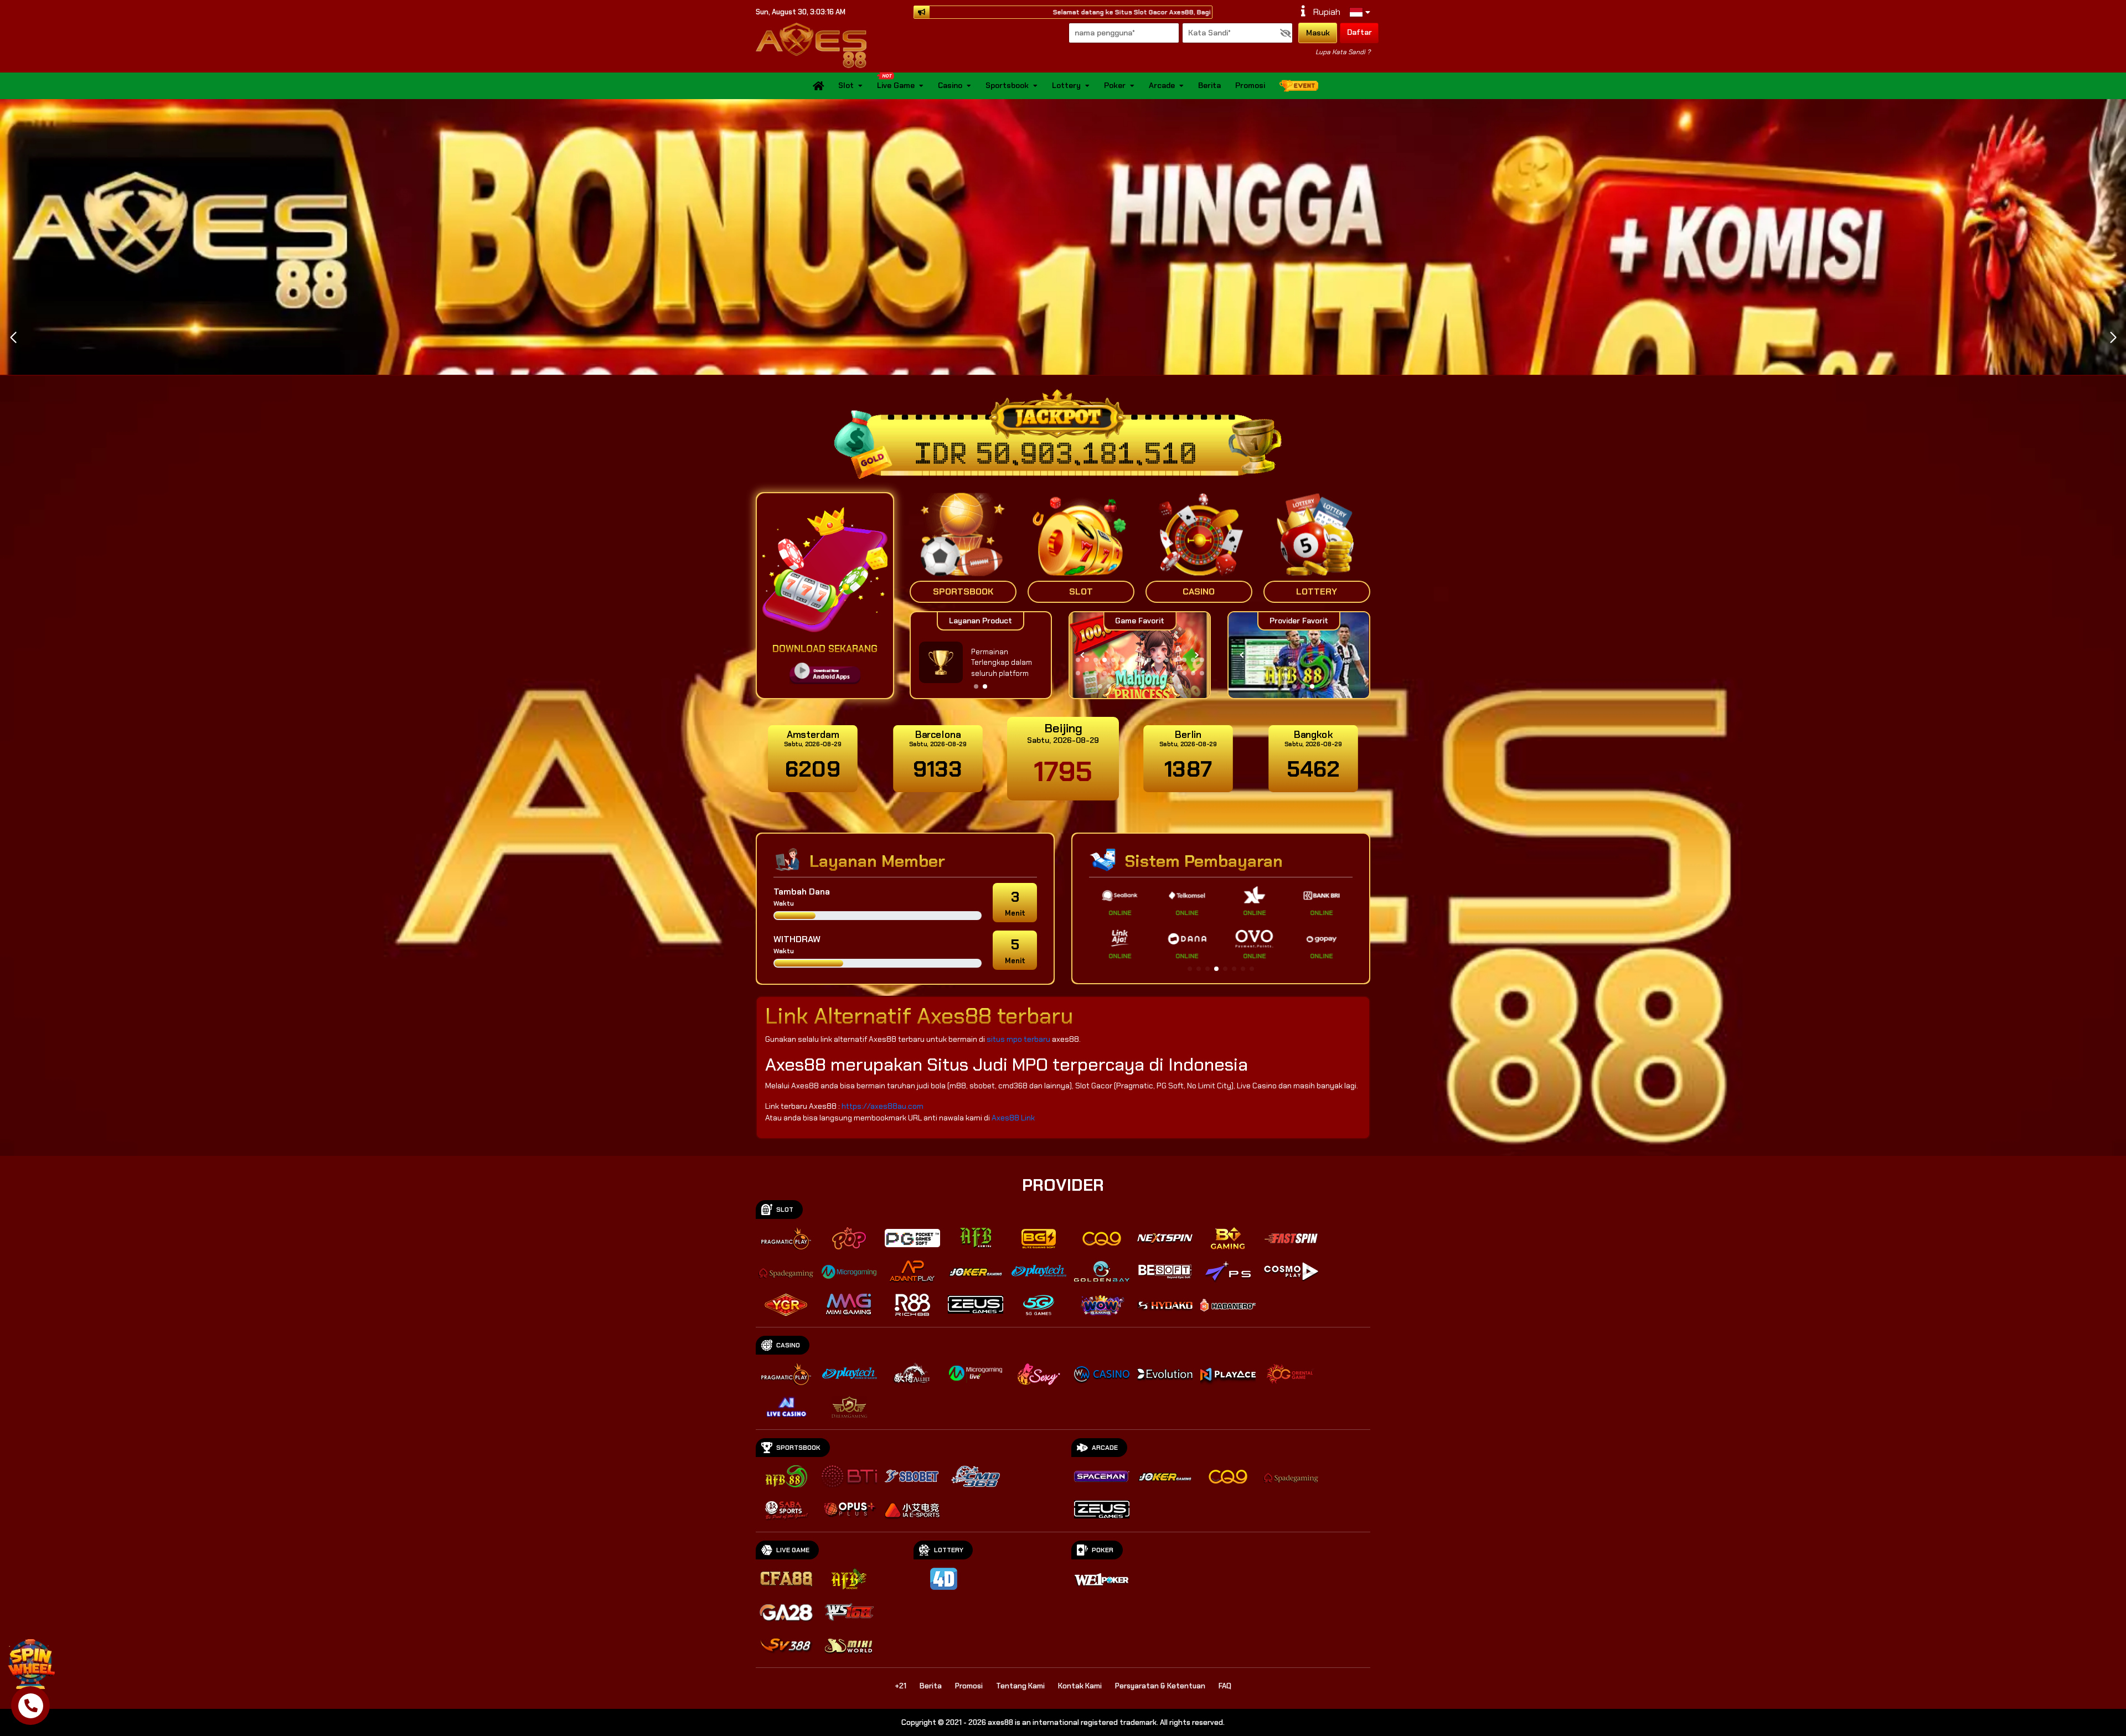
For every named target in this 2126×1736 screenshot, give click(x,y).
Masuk (1318, 33)
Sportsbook (1007, 86)
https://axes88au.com (883, 1106)
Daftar (1359, 32)
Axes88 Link (1013, 1118)
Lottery (1066, 86)
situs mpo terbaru (1018, 1039)
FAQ (1225, 1686)
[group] (1299, 655)
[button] (2113, 338)
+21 (901, 1686)
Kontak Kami (1080, 1686)
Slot (846, 86)
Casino (950, 86)
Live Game (896, 86)
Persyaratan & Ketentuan (1160, 1686)
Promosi (1250, 86)
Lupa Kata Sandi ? (1343, 52)
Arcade (1162, 86)
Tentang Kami (1020, 1686)
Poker (1115, 86)
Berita (1209, 86)
